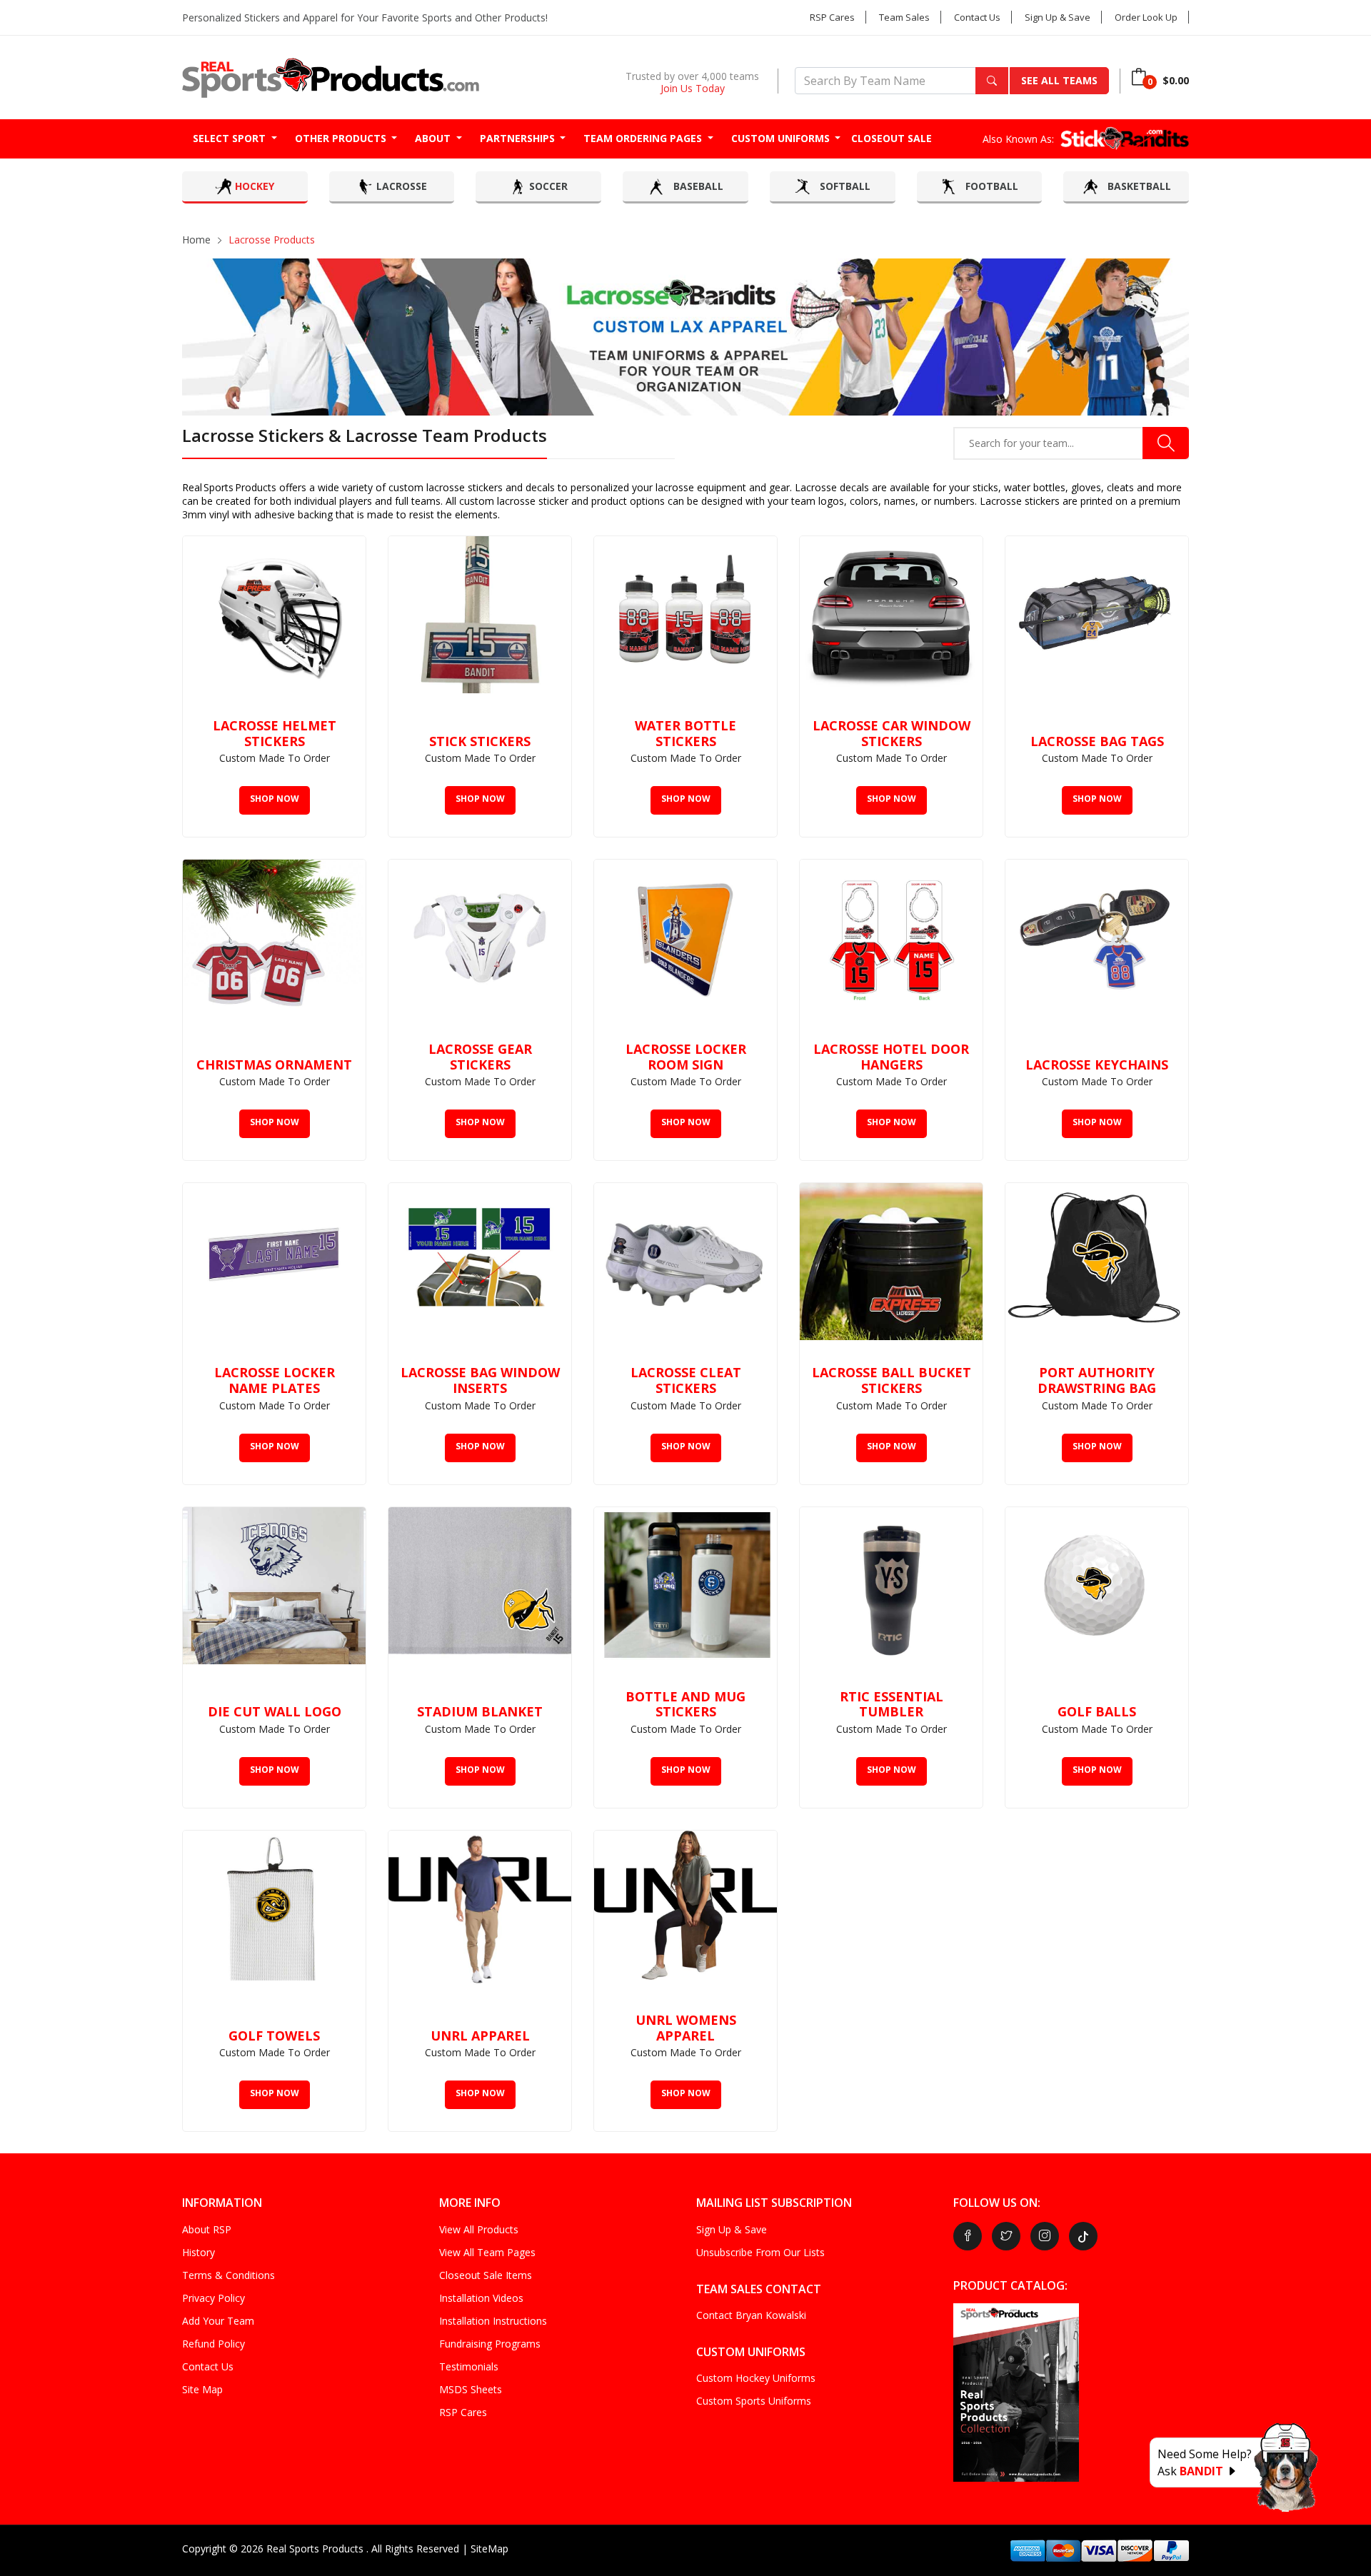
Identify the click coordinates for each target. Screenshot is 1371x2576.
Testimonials (469, 2366)
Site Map (202, 2389)
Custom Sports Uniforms (754, 2401)
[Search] (992, 81)
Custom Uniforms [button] (782, 138)
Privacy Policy (214, 2298)
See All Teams (1059, 80)
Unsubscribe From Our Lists (760, 2252)
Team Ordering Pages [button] (644, 138)
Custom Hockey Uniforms (756, 2378)
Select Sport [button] (231, 138)
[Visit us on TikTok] (1083, 2236)
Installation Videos (481, 2298)
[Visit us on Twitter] (1006, 2236)
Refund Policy (214, 2344)
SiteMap (489, 2549)
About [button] (434, 138)
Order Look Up (1146, 17)
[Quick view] (348, 554)
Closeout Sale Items (486, 2275)
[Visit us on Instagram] (1045, 2236)
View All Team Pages (487, 2252)
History (199, 2252)
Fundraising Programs (490, 2344)
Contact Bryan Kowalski (751, 2315)
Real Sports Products (316, 2549)
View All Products (479, 2229)
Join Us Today (693, 88)
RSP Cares (832, 17)
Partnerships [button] (519, 138)
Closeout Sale (892, 138)
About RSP (207, 2229)
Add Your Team (218, 2321)
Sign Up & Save (1058, 17)
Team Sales (904, 17)
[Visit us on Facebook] (968, 2236)
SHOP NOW (275, 799)
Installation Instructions (493, 2321)
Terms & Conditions (228, 2275)
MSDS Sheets (471, 2389)
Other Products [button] (342, 138)
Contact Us (977, 17)
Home (196, 240)
